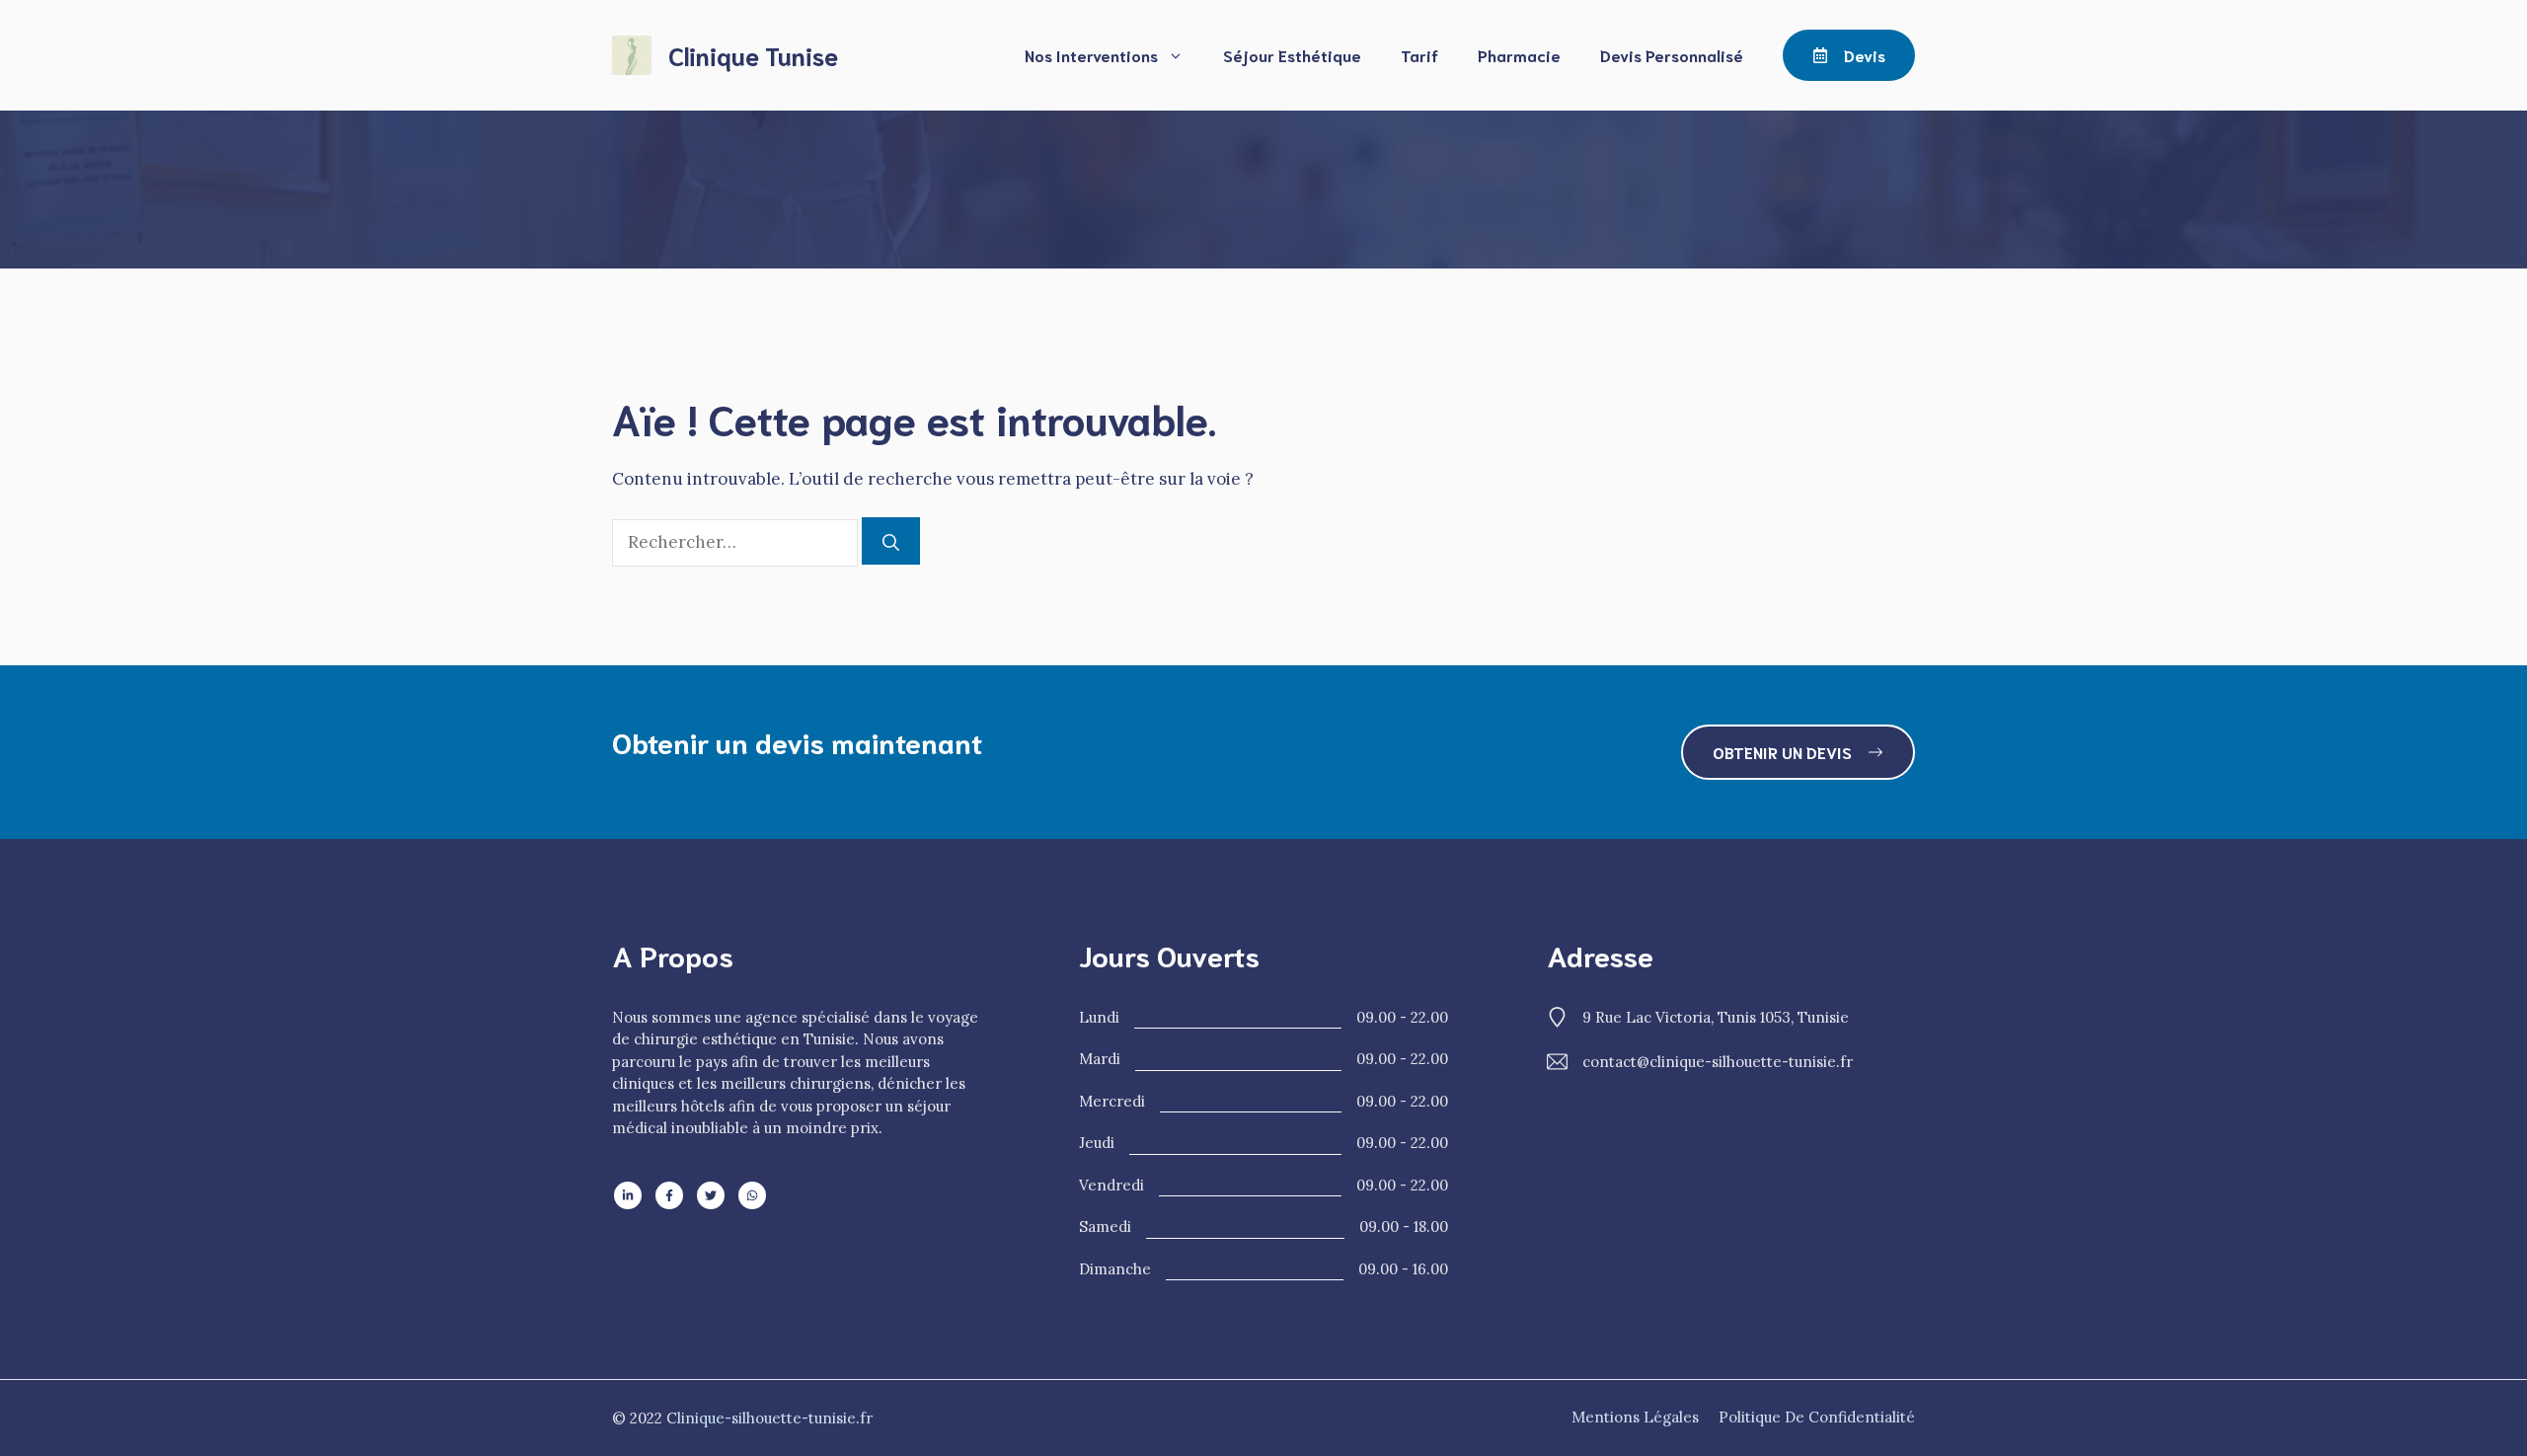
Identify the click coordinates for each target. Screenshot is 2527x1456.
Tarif (1419, 55)
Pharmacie (1519, 55)
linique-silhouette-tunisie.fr (775, 1418)
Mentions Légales (1635, 1417)
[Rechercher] (891, 541)
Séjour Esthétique (1292, 55)
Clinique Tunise (753, 55)
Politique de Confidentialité (1817, 1417)
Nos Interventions (1091, 55)
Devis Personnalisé (1672, 55)
